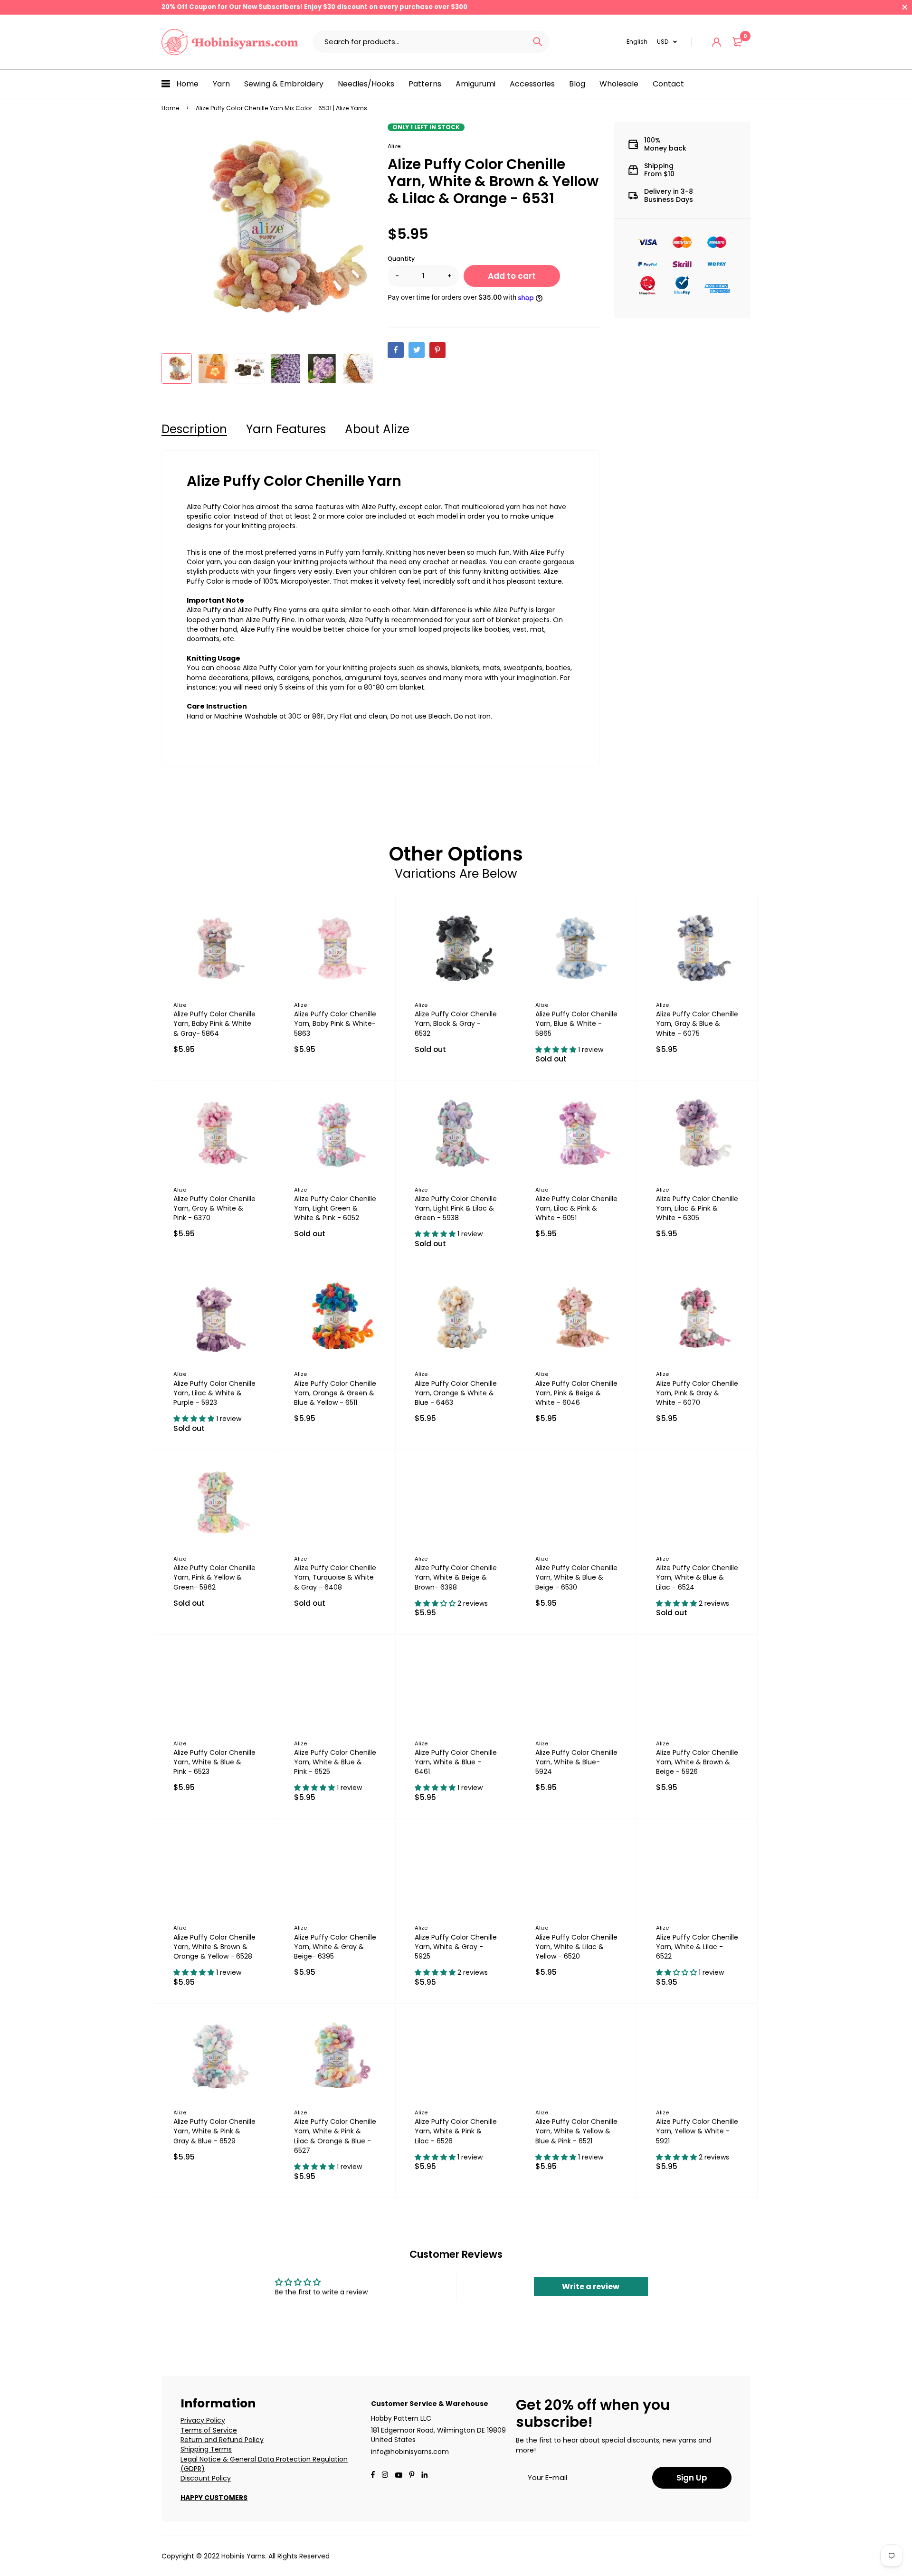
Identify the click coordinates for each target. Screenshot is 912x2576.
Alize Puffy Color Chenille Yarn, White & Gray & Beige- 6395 (335, 1947)
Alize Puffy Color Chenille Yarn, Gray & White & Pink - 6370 (214, 1208)
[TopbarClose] (905, 7)
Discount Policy (206, 2478)
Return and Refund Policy (222, 2440)
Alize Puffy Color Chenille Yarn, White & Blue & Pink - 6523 (214, 1762)
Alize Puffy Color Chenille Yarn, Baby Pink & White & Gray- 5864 (214, 1023)
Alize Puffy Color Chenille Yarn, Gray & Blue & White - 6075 (697, 1023)
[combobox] (419, 42)
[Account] (717, 42)
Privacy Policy (203, 2420)
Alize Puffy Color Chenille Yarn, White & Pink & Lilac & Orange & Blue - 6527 (335, 2136)
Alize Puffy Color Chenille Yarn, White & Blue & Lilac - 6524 (697, 1577)
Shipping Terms (206, 2449)
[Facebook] (373, 2476)
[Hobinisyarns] (230, 42)
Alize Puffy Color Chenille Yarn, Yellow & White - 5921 (697, 2131)
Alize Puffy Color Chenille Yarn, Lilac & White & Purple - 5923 (214, 1393)
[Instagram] (385, 2476)
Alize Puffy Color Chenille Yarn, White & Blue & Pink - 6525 (335, 1762)
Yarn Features (286, 429)
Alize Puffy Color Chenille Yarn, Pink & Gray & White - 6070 (697, 1393)
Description (194, 429)
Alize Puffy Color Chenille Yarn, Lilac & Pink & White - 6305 (697, 1208)
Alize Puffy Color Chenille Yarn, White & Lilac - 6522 (697, 1947)
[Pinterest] (412, 2476)
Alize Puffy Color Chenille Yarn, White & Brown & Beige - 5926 (697, 1762)
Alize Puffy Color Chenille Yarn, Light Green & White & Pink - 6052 (335, 1208)
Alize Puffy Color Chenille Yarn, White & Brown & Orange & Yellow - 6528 (214, 1947)
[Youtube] (424, 2476)
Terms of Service (209, 2430)
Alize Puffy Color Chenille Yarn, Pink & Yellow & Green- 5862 (214, 1577)
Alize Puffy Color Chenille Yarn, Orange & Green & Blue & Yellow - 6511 (335, 1393)
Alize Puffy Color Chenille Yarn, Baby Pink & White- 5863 (335, 1023)
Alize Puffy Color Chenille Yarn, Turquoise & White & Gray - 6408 (335, 1577)
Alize (394, 146)
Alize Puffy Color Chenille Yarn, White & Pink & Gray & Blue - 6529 (214, 2131)
